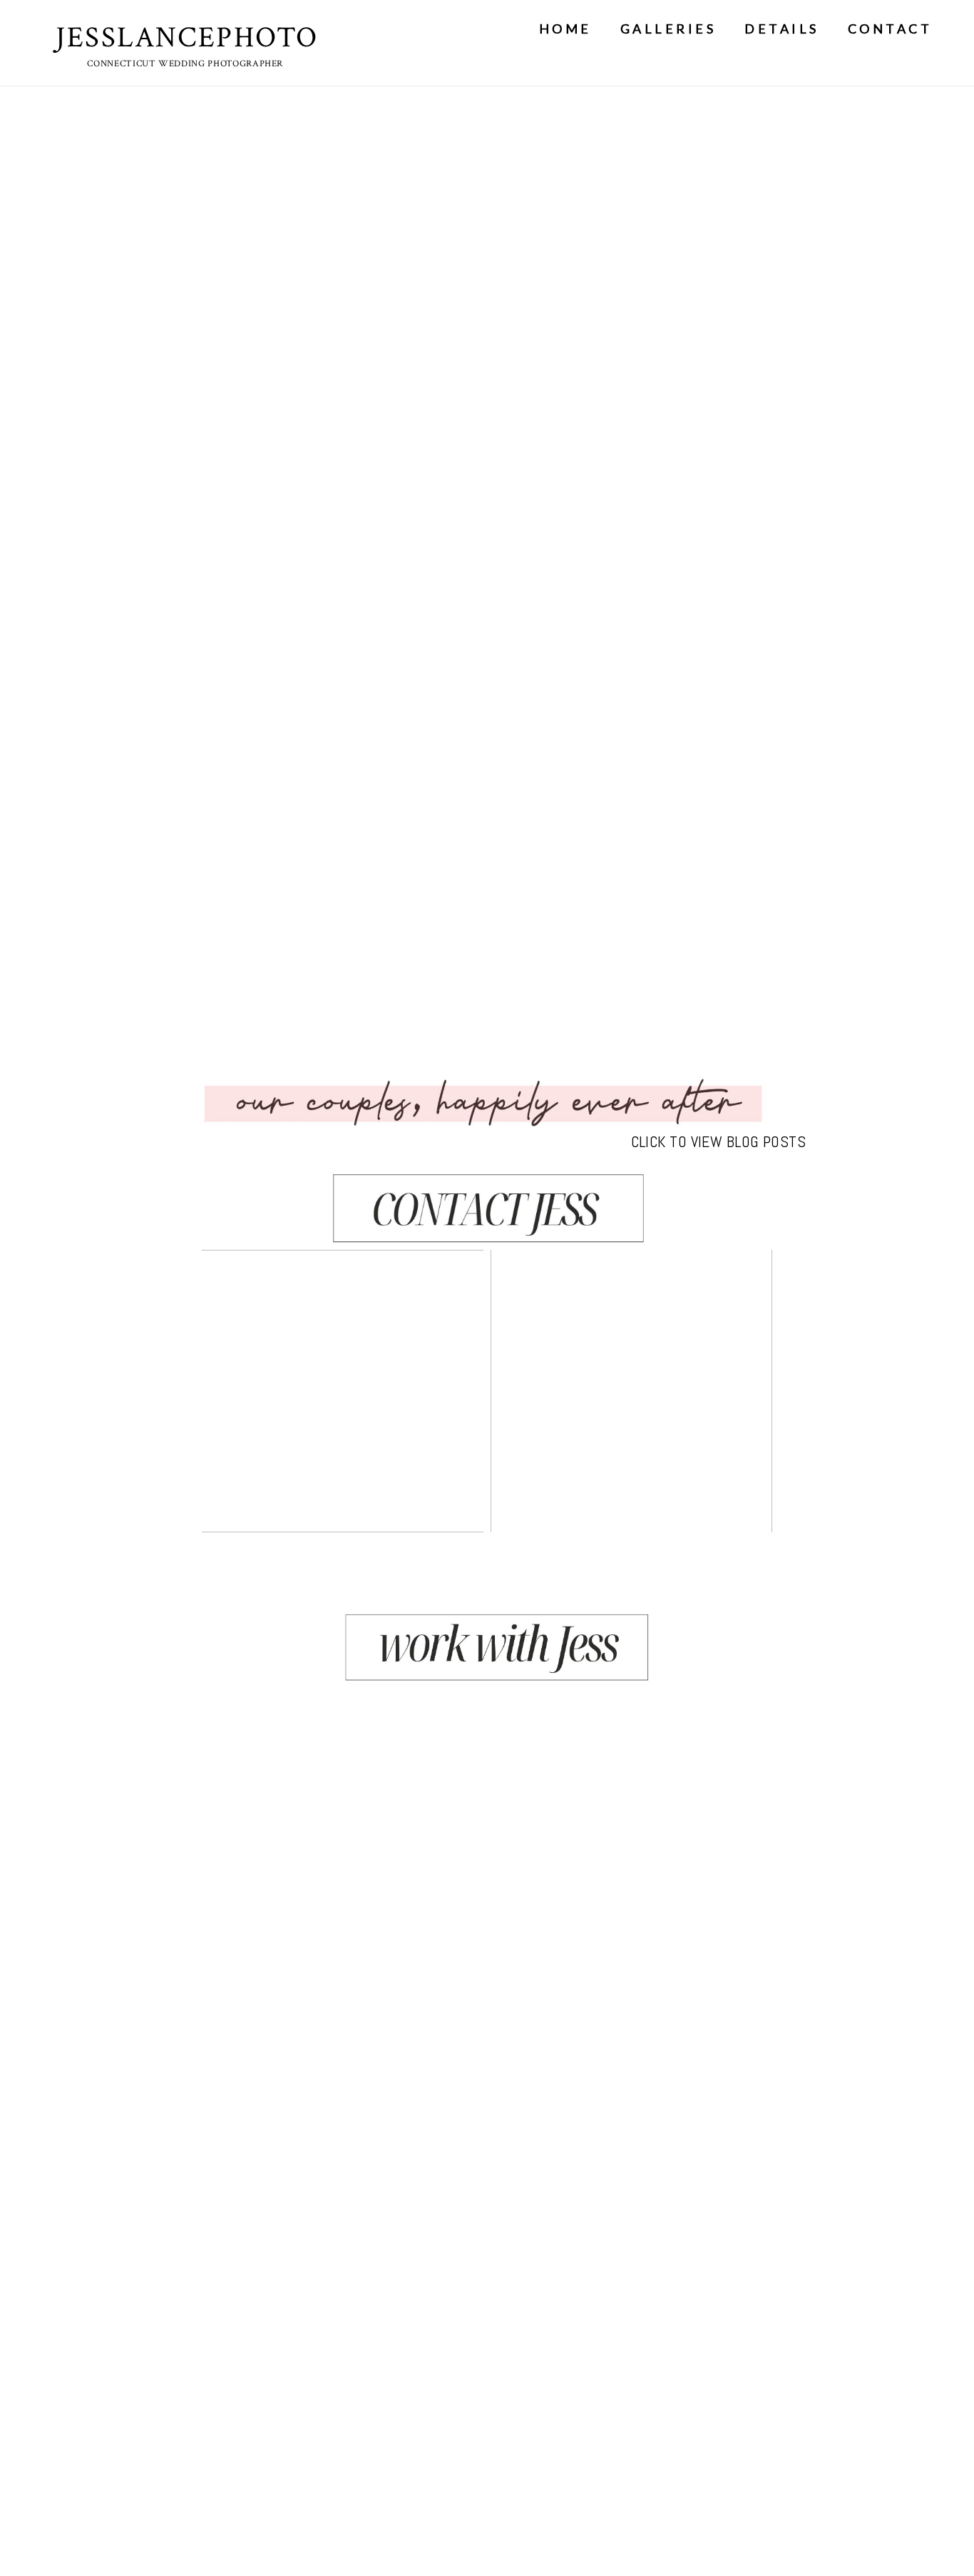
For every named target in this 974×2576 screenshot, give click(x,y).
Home (565, 29)
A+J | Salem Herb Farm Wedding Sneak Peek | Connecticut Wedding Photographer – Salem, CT (630, 1392)
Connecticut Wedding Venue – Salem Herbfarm (341, 1392)
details (782, 29)
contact (890, 29)
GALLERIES (668, 29)
